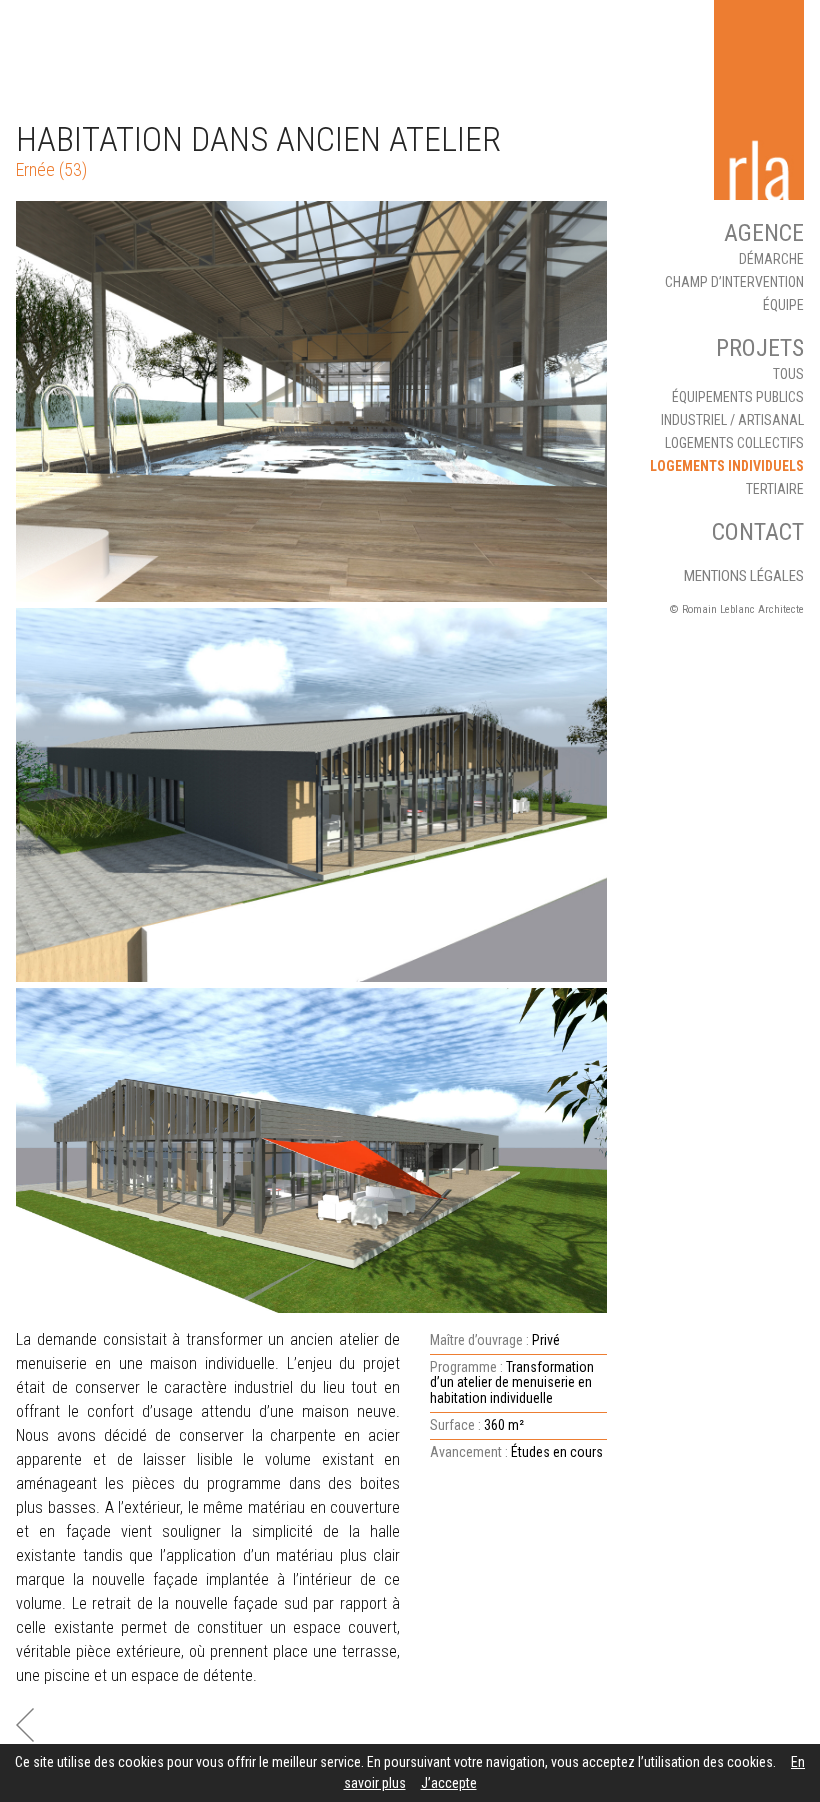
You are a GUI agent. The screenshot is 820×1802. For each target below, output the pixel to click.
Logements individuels (727, 466)
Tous (788, 374)
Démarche (771, 259)
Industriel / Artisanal (732, 420)
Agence (764, 233)
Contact (758, 532)
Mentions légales (744, 576)
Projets (760, 348)
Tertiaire (775, 489)
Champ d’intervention (734, 282)
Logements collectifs (734, 443)
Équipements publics (738, 397)
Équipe (783, 305)
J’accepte (449, 1783)
